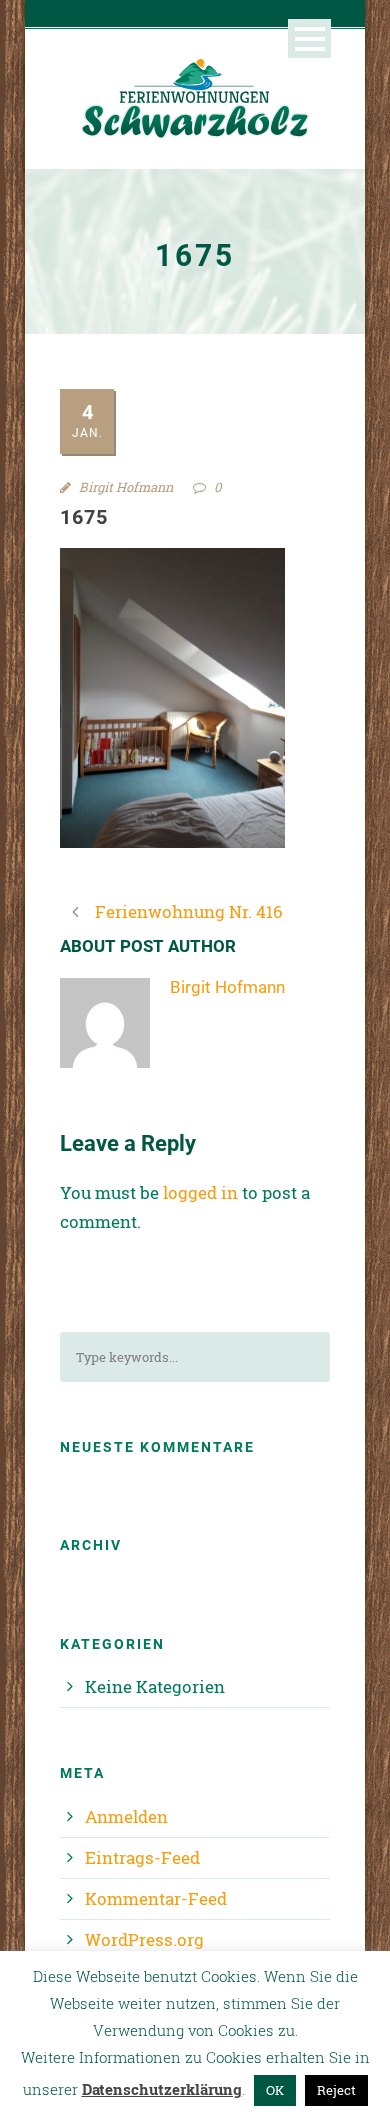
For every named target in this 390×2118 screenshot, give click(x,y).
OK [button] (275, 2090)
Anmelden (126, 1816)
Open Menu (309, 38)
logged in (200, 1192)
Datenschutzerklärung (162, 2089)
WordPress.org (144, 1939)
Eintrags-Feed (142, 1857)
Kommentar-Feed (156, 1898)
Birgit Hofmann (126, 487)
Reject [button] (336, 2090)
